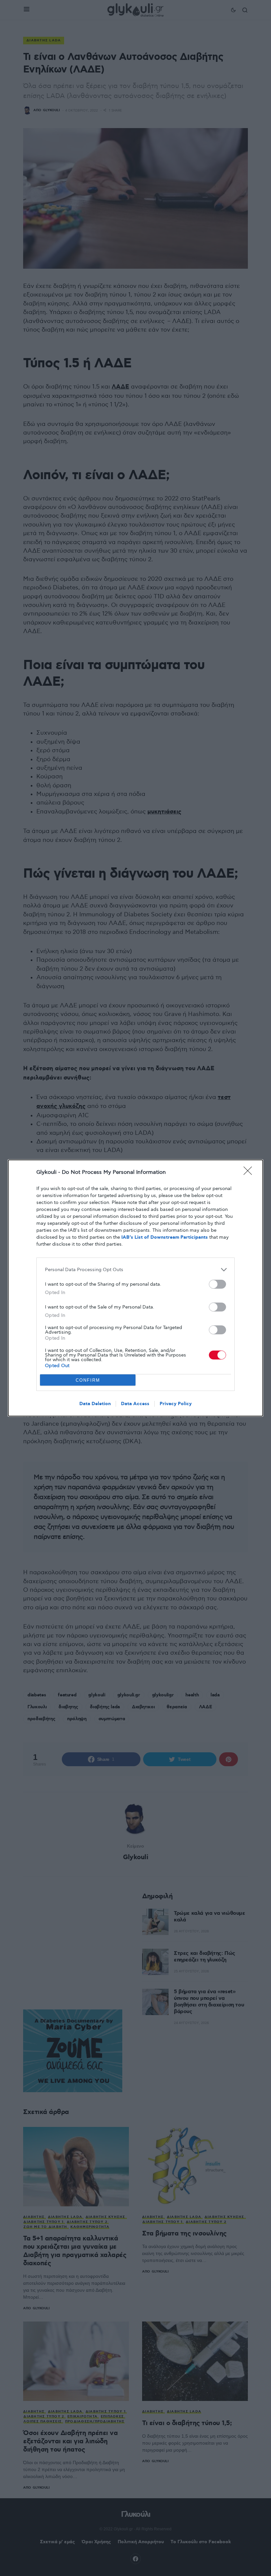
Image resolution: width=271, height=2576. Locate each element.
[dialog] (135, 1288)
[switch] (217, 1284)
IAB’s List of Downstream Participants (165, 1237)
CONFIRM (88, 1380)
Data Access (135, 1404)
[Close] (250, 1173)
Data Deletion (95, 1404)
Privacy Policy (176, 1404)
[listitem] (135, 1270)
